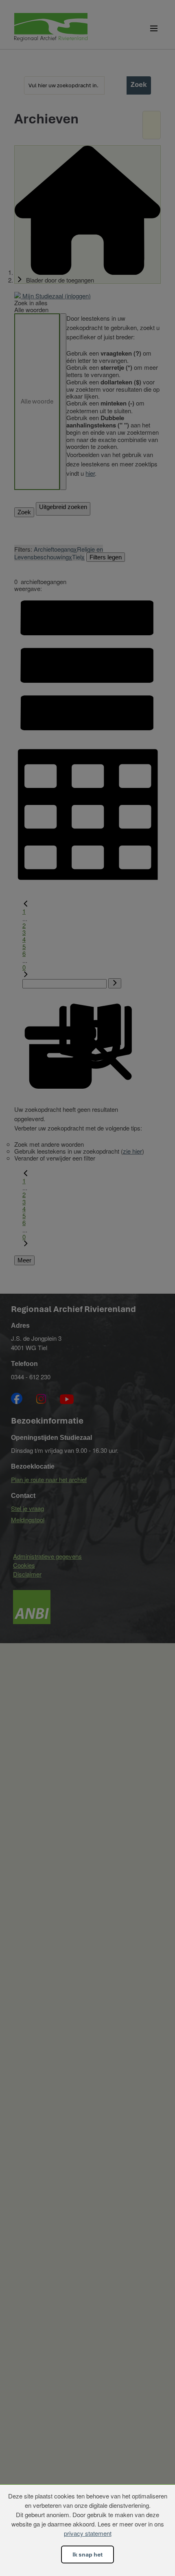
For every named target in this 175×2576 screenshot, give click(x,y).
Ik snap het (87, 2554)
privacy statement (88, 2533)
